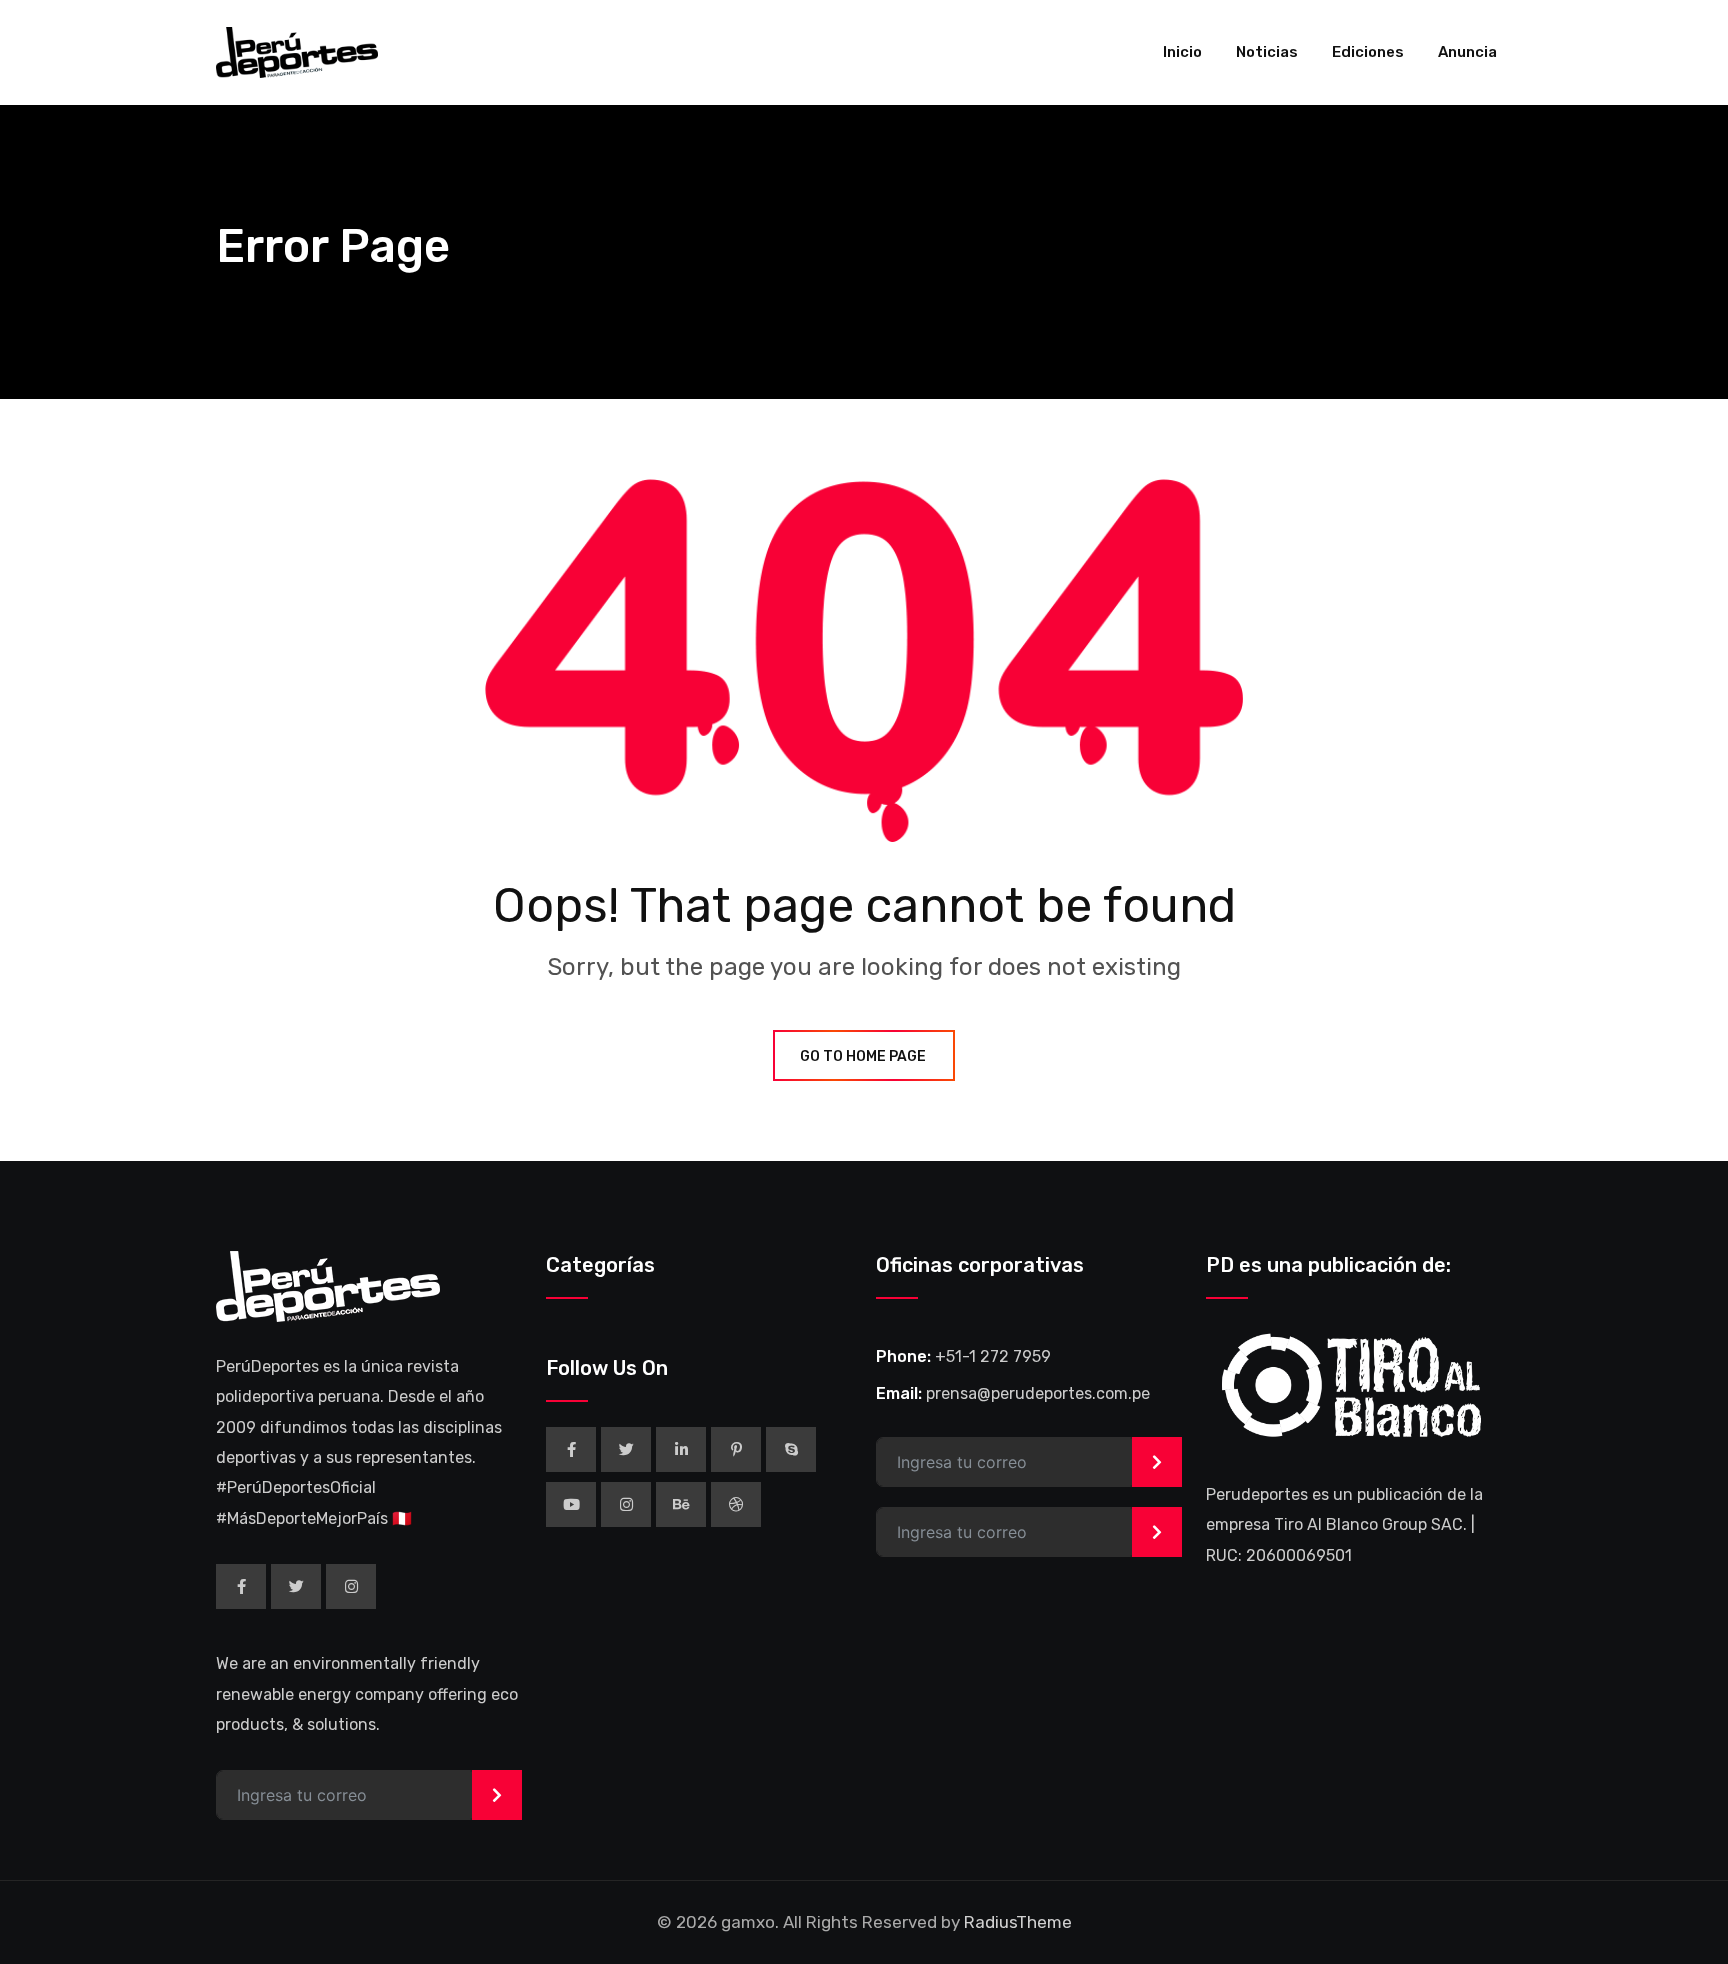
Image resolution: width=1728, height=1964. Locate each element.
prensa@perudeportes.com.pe (1038, 1393)
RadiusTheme (1018, 1922)
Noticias (1267, 52)
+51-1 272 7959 (993, 1356)
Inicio (1182, 52)
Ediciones (1368, 52)
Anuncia (1467, 52)
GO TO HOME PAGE (863, 1056)
